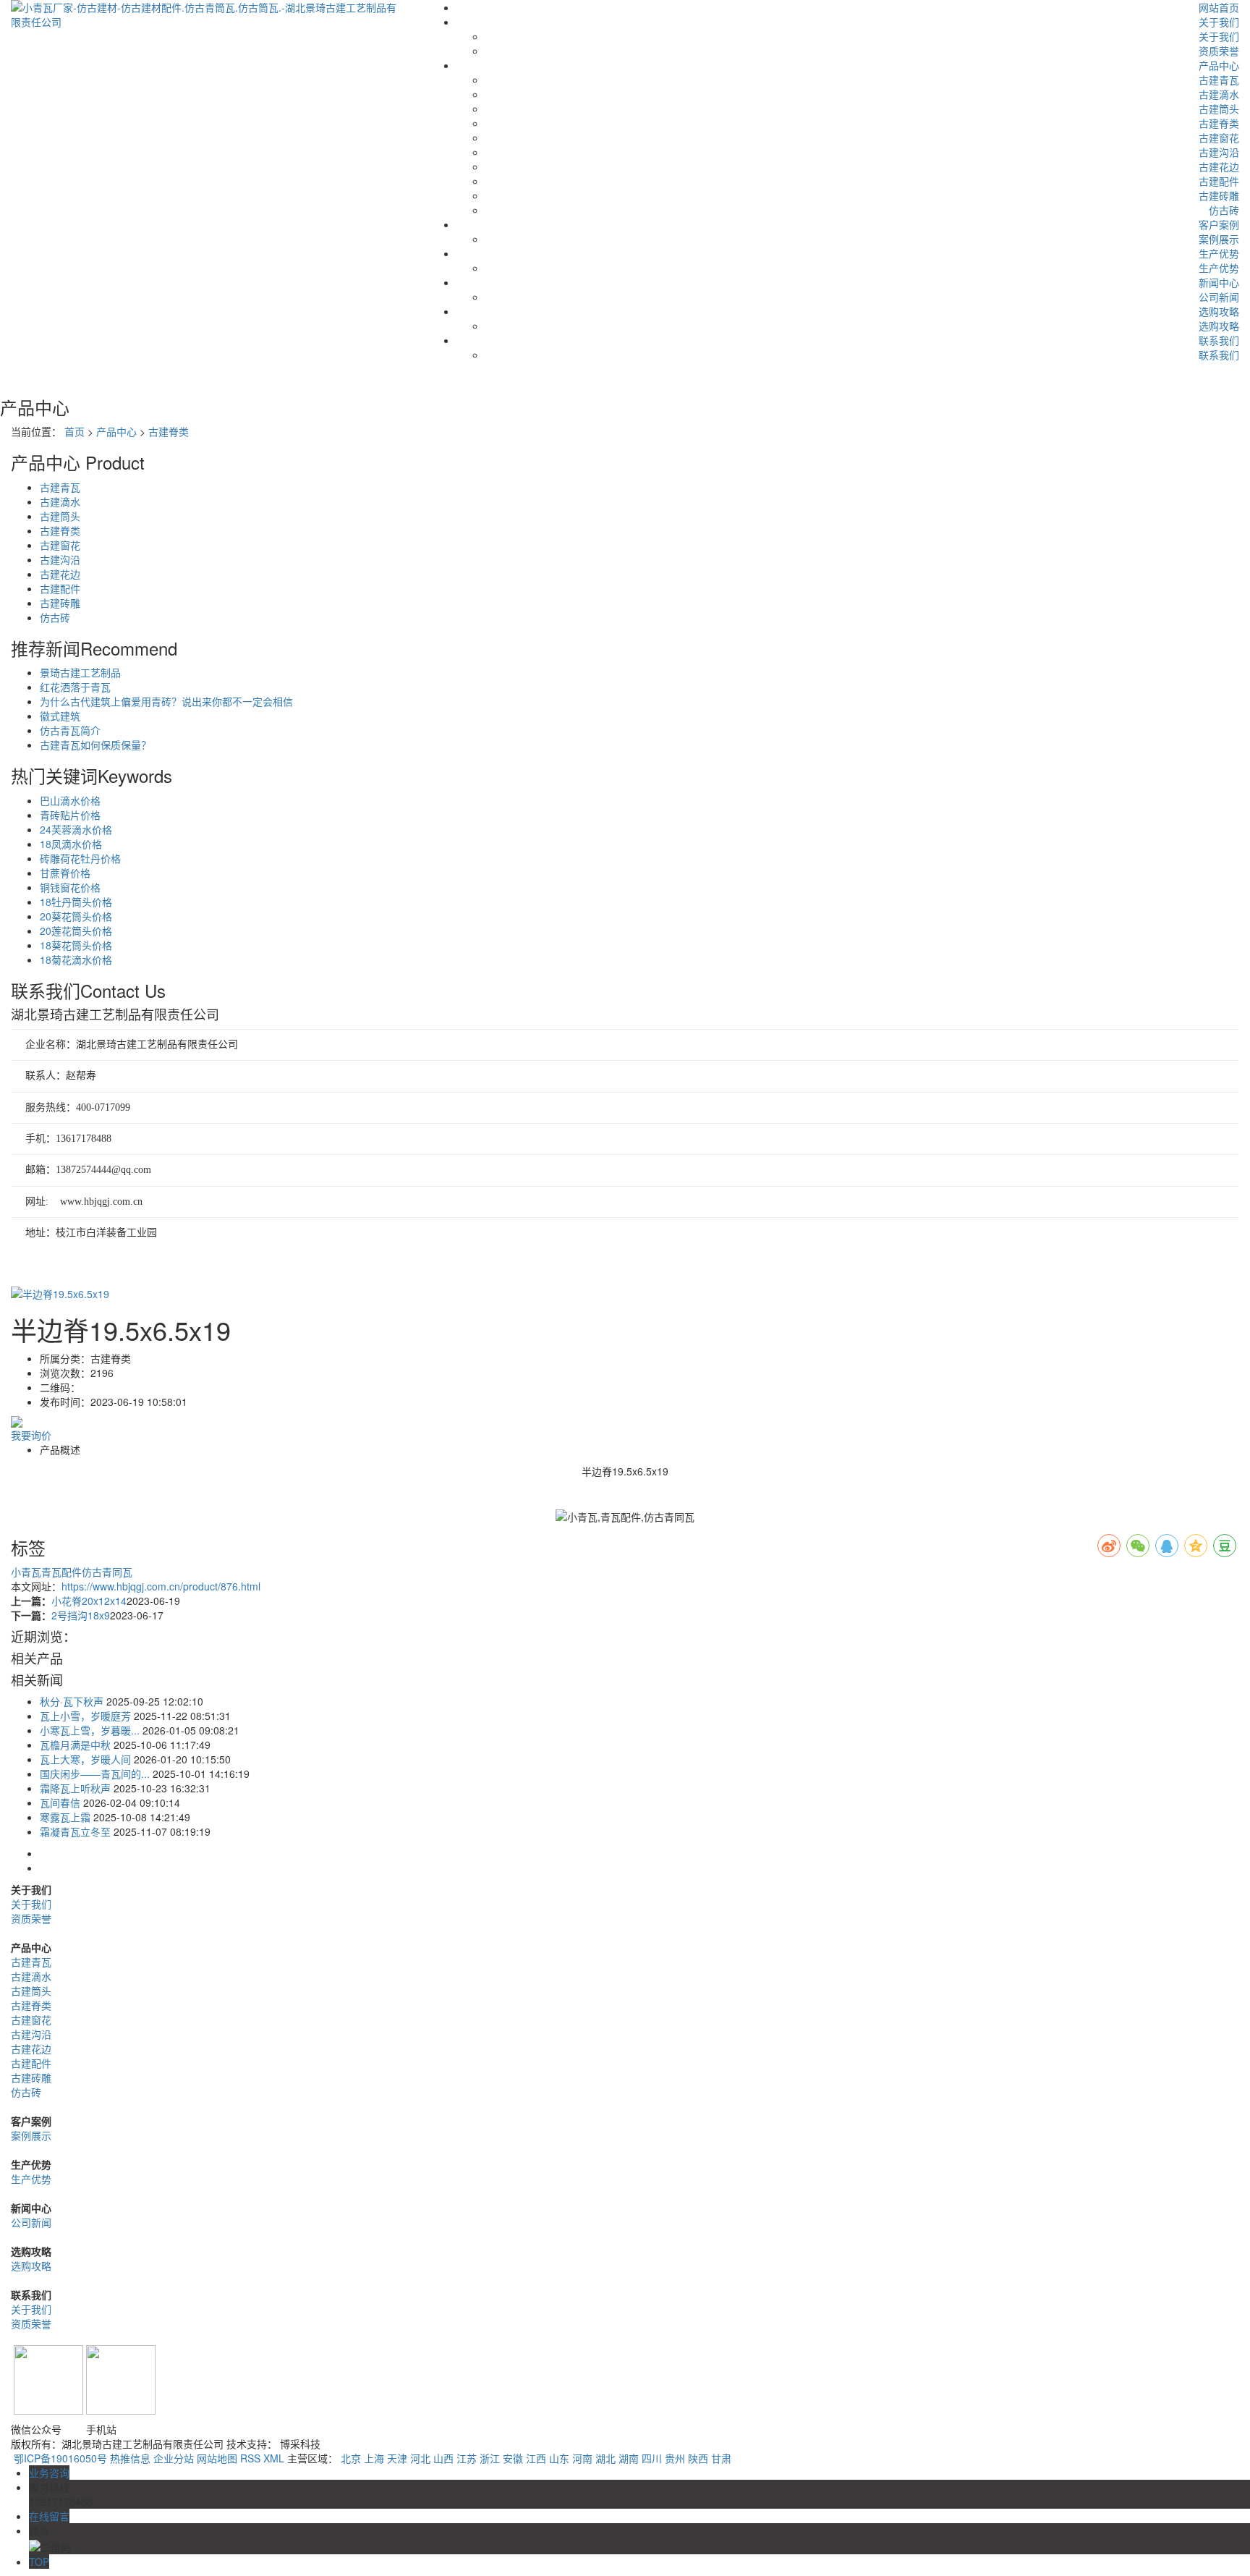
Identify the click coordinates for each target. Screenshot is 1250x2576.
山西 (443, 2458)
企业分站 (174, 2458)
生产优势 (1219, 253)
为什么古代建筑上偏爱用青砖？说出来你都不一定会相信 (166, 701)
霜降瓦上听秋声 (75, 1788)
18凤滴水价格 (71, 844)
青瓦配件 (61, 1572)
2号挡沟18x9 (81, 1615)
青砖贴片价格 (70, 815)
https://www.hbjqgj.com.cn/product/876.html (161, 1586)
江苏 (467, 2458)
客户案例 (1219, 224)
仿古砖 (1224, 210)
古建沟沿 (1219, 152)
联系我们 (1219, 340)
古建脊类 (1219, 123)
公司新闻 (1219, 297)
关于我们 (1219, 22)
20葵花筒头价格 (76, 916)
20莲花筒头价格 (76, 931)
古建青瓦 (1219, 80)
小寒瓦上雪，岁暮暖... (90, 1730)
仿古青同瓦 (107, 1572)
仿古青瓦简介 (70, 730)
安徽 (513, 2458)
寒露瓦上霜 (65, 1817)
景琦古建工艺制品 (80, 672)
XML (274, 2458)
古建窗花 (1219, 137)
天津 (397, 2458)
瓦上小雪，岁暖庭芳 (85, 1716)
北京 (351, 2458)
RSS (250, 2458)
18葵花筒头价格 (76, 945)
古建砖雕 (1219, 195)
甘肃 (721, 2458)
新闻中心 (1219, 282)
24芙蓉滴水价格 (76, 829)
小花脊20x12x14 (89, 1601)
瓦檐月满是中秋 (75, 1745)
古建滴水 (1219, 94)
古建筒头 (1219, 109)
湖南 (629, 2458)
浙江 (490, 2458)
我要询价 (31, 1435)
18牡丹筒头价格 (76, 902)
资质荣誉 (1219, 51)
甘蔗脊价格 (65, 873)
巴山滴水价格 (70, 800)
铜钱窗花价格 (70, 887)
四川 (652, 2458)
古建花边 (1219, 166)
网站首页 (1219, 7)
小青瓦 (26, 1572)
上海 (374, 2458)
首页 (75, 431)
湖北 (605, 2458)
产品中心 (1219, 65)
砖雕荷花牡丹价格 (80, 858)
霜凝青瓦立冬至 (75, 1831)
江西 (536, 2458)
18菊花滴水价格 (76, 959)
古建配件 (1219, 181)
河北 (420, 2458)
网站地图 (217, 2458)
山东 (559, 2458)
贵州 (675, 2458)
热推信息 (130, 2458)
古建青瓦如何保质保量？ (95, 745)
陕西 (698, 2458)
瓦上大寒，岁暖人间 (85, 1759)
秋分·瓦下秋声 (72, 1701)
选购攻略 (1219, 311)
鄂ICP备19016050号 (60, 2458)
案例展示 (1219, 239)
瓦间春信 (60, 1802)
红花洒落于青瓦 (75, 687)
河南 (582, 2458)
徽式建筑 (60, 716)
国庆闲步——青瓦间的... (95, 1774)
